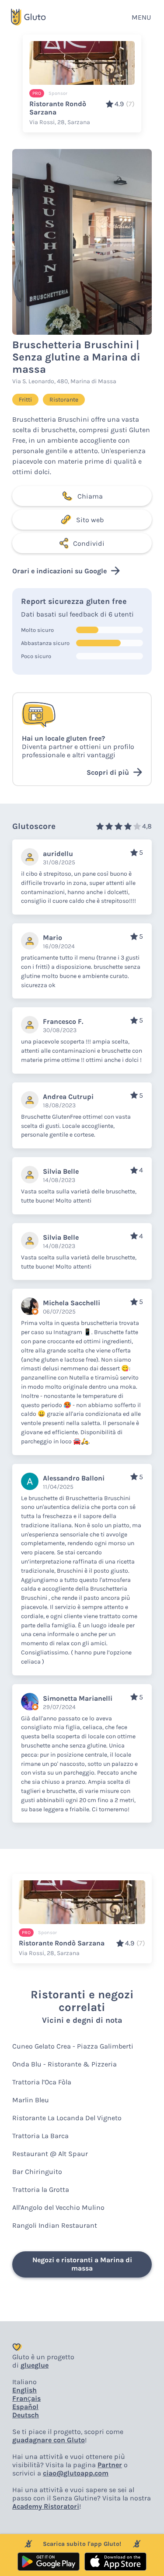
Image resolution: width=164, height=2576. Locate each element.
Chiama (90, 496)
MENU (141, 17)
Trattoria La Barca (40, 2136)
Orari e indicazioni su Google (59, 571)
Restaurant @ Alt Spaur (50, 2154)
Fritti (25, 400)
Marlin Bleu (31, 2100)
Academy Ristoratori (46, 2506)
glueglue (35, 2365)
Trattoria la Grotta (41, 2189)
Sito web (90, 520)
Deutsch (26, 2415)
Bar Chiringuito (37, 2172)
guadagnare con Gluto (49, 2440)
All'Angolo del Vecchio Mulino (58, 2207)
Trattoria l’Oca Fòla (42, 2082)
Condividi (89, 543)
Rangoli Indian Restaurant (55, 2225)
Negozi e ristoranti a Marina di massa (82, 2264)
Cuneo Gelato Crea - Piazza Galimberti (73, 2046)
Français (26, 2398)
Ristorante (64, 400)
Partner (110, 2465)
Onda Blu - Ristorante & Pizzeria (65, 2064)
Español (25, 2407)
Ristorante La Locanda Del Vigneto (67, 2118)
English (24, 2390)
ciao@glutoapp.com (76, 2473)
